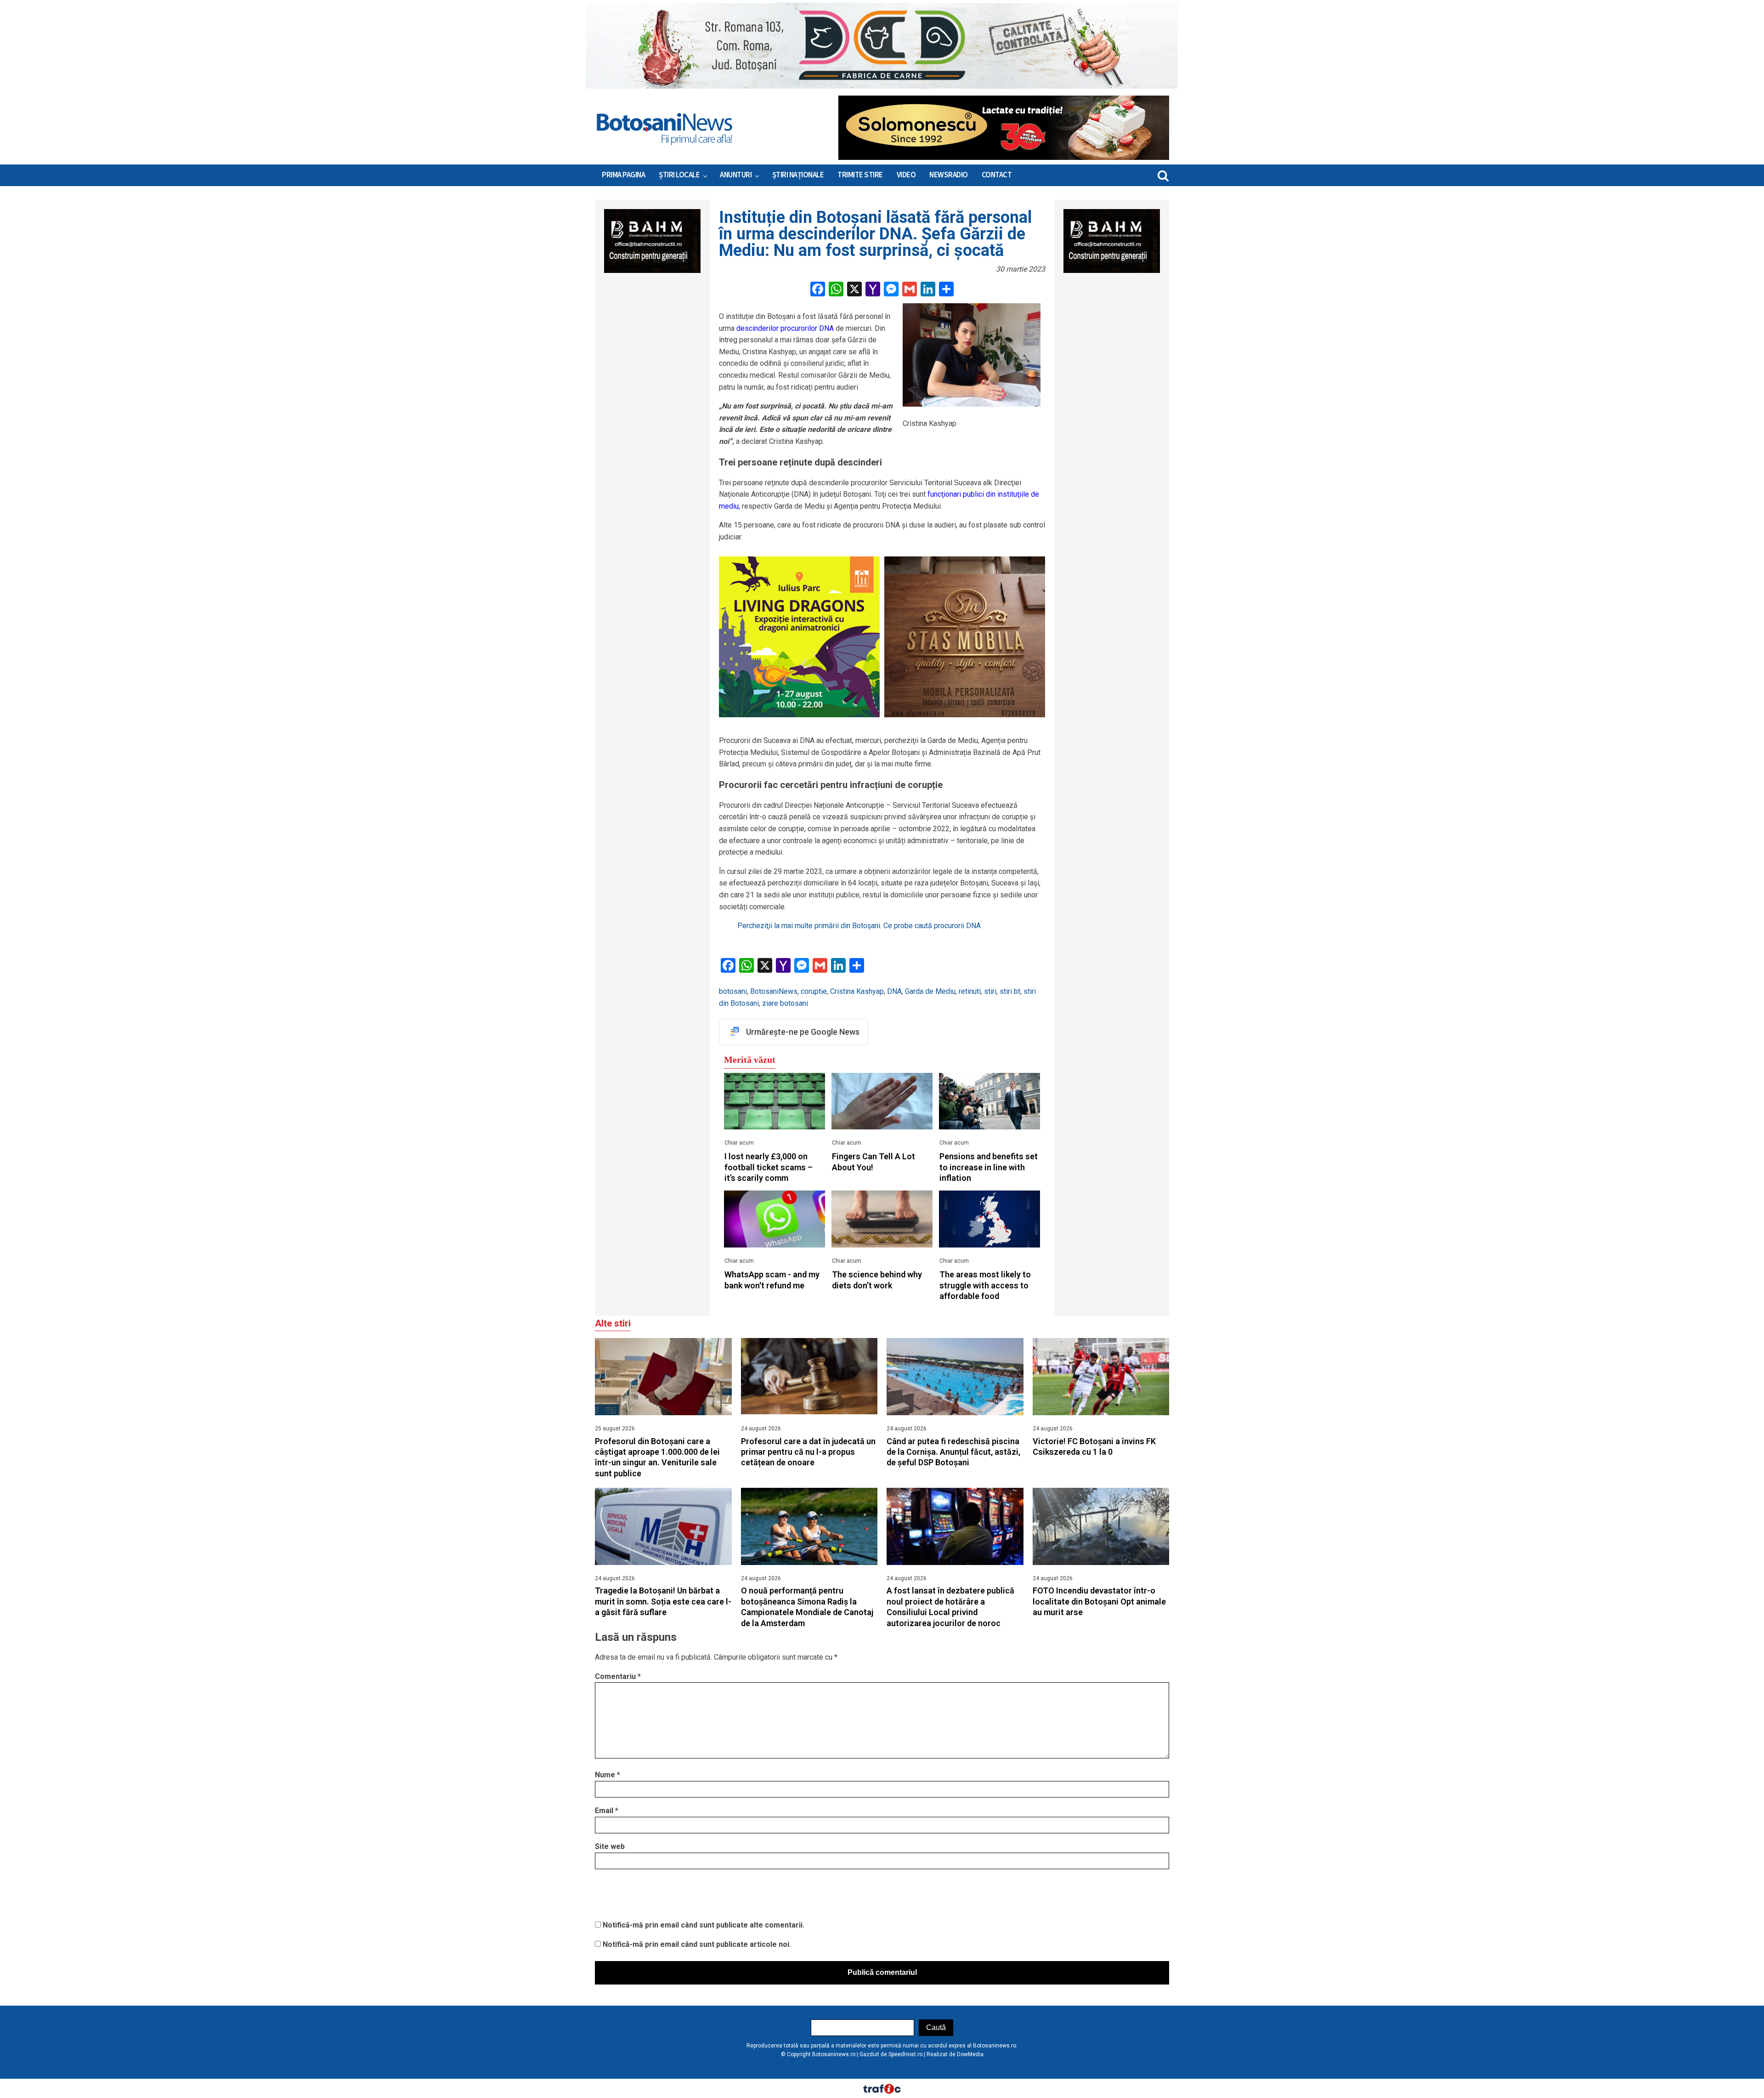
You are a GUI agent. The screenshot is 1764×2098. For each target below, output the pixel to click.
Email (607, 1811)
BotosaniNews (774, 991)
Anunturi (736, 175)
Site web (610, 1846)
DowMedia (970, 2054)
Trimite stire (860, 175)
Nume (608, 1775)
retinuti (970, 991)
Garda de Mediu (930, 991)
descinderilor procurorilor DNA (785, 328)
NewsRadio (949, 175)
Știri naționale (798, 175)
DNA (894, 991)
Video (906, 175)
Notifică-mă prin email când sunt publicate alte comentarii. (704, 1925)
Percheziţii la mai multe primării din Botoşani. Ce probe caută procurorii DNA (859, 926)
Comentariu (618, 1676)
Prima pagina (623, 175)
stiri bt (1010, 991)
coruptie (814, 991)
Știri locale (679, 175)
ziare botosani (785, 1003)
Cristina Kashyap (857, 991)
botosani (733, 991)
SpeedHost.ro (905, 2054)
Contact (997, 175)
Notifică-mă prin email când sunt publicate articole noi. (697, 1944)
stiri (990, 991)
